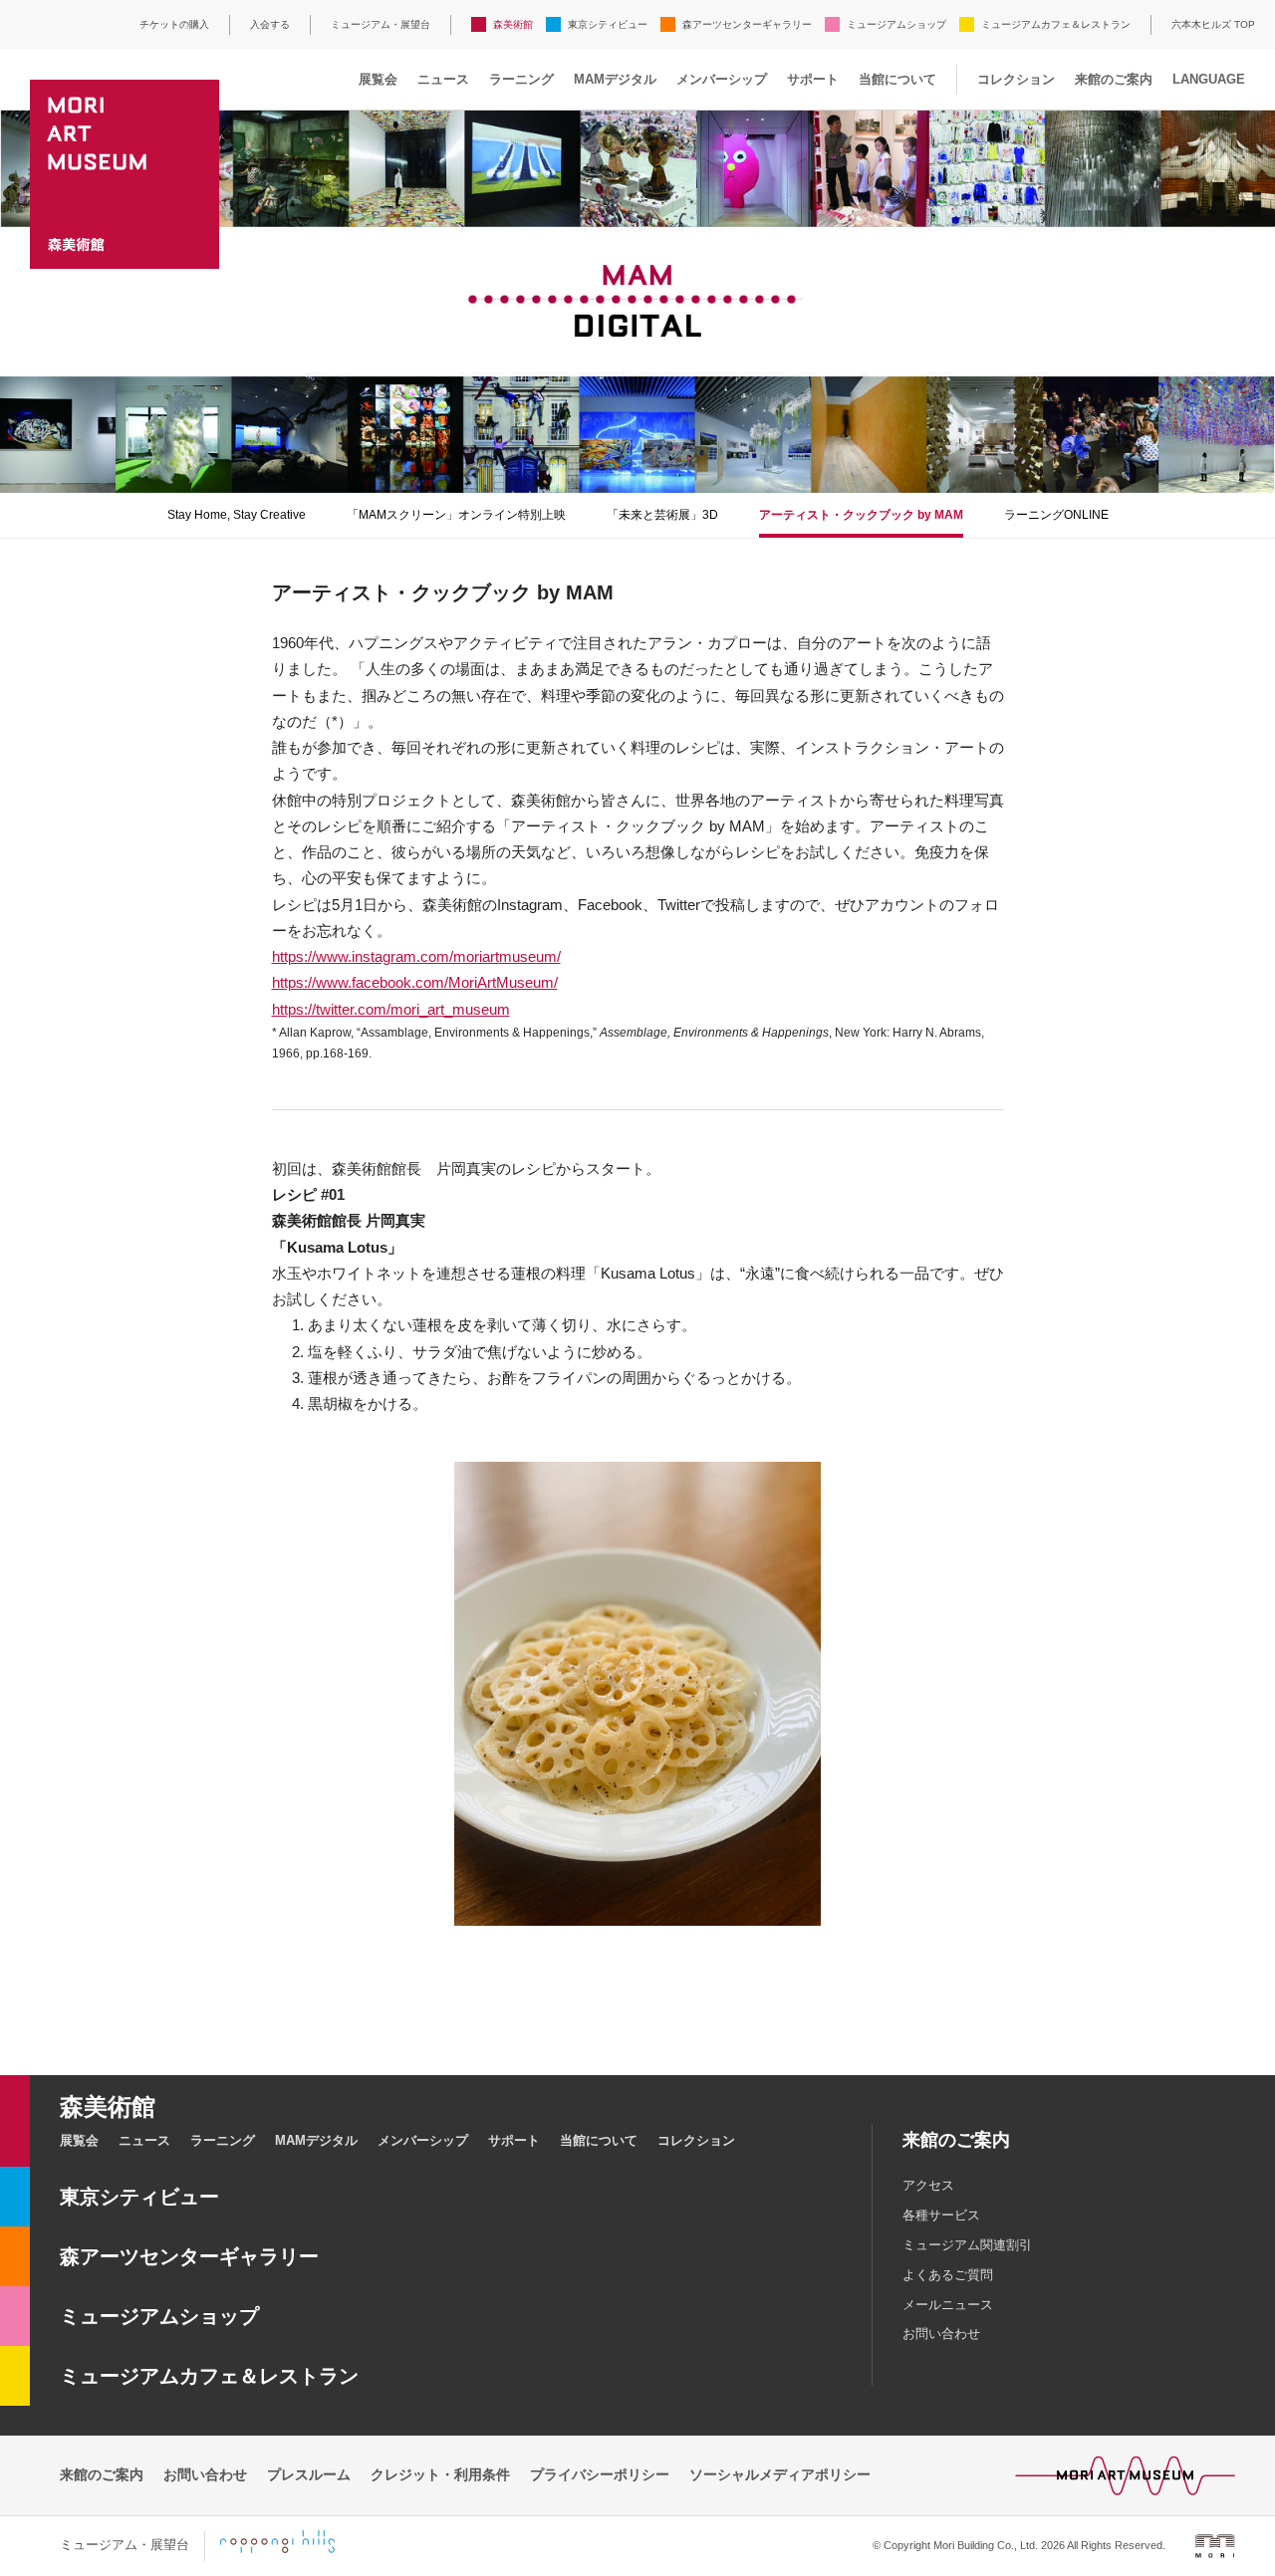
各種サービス (941, 2215)
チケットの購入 (174, 24)
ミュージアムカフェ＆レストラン (1056, 24)
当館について (897, 79)
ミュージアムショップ (896, 24)
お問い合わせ (941, 2334)
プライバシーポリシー (600, 2474)
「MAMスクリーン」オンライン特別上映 (456, 515)
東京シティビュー (608, 24)
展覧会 (378, 79)
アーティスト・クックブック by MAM (861, 515)
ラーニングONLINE (1056, 515)
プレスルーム (309, 2474)
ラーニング (521, 79)
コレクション (1016, 79)
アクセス (928, 2185)
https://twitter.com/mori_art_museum (391, 1009)
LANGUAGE (1209, 79)
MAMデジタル (615, 79)
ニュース (443, 79)
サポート (813, 79)
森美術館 (513, 24)
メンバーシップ (722, 79)
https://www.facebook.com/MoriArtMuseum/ (415, 982)
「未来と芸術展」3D (662, 515)
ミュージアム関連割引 (967, 2245)
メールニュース (948, 2305)
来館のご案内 (1114, 79)
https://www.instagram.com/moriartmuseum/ (416, 956)
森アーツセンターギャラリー (747, 24)
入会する (270, 24)
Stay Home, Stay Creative (237, 515)
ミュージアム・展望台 (381, 24)
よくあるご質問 (948, 2275)
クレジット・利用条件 (440, 2474)
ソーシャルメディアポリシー (780, 2474)
